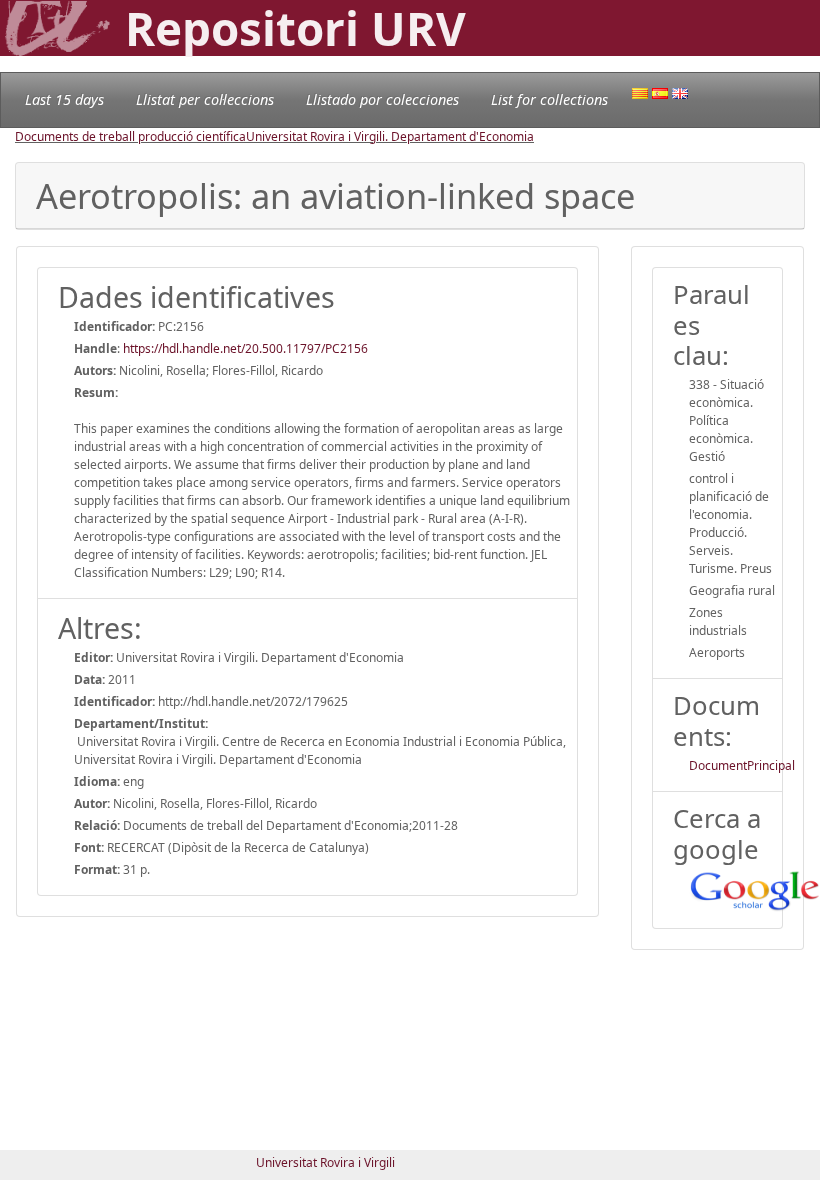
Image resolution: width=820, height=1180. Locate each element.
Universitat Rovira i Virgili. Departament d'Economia (390, 136)
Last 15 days (64, 99)
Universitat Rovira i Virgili (325, 1162)
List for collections (549, 99)
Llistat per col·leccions (205, 99)
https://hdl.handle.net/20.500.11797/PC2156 (245, 348)
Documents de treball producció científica (130, 136)
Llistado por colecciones (382, 99)
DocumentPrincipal (742, 765)
